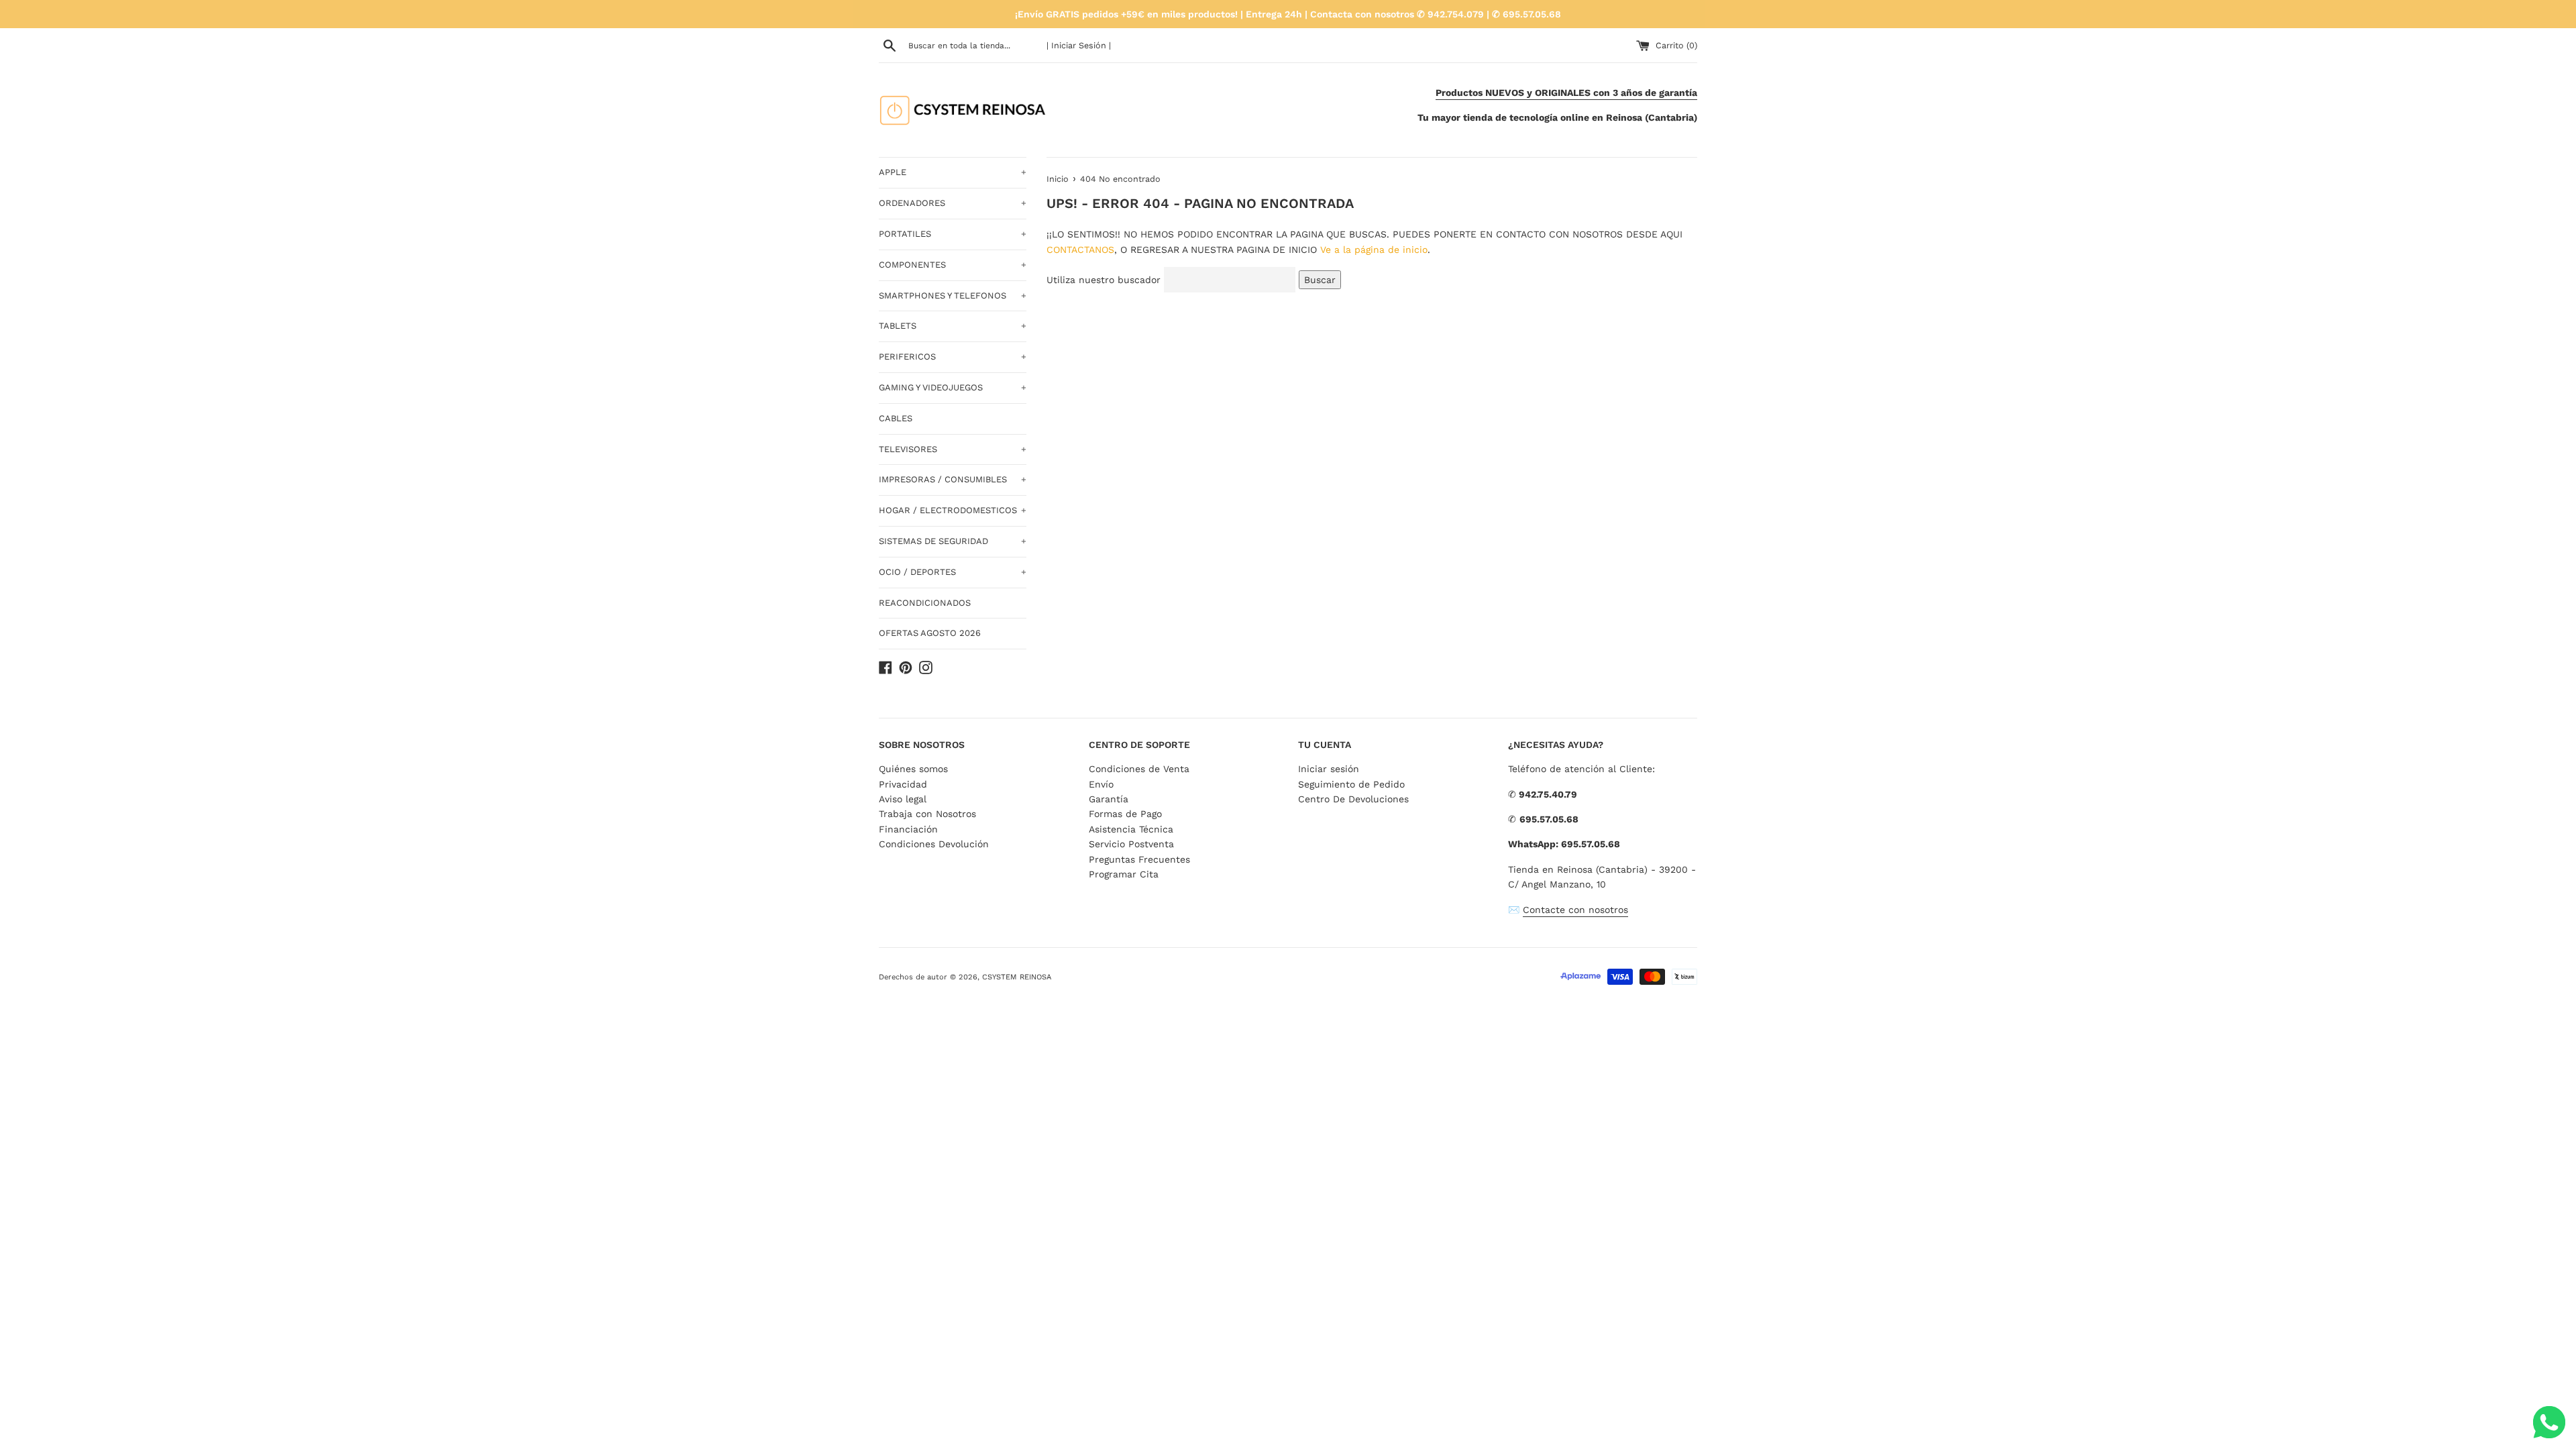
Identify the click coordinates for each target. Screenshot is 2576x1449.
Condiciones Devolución (934, 844)
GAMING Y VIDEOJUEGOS (953, 387)
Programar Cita (1124, 874)
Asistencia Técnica (1131, 829)
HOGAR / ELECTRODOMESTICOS (953, 510)
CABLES (896, 418)
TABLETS (953, 326)
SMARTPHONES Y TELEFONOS (953, 296)
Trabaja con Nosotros (927, 814)
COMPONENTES (953, 265)
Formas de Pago (1125, 814)
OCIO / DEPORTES (953, 572)
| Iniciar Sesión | (1079, 45)
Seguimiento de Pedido (1351, 784)
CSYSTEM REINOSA (1017, 977)
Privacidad (903, 784)
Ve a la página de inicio (1374, 250)
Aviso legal (903, 799)
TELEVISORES (953, 449)
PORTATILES (953, 234)
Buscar (1320, 280)
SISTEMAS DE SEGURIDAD (953, 541)
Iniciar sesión (1329, 769)
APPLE (953, 172)
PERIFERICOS (953, 357)
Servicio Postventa (1131, 844)
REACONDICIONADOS (925, 603)
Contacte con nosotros (1575, 910)
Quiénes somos (913, 769)
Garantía (1109, 799)
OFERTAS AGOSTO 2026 (930, 633)
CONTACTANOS (1080, 250)
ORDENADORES (953, 203)
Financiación (908, 829)
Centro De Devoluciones (1353, 799)
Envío (1101, 784)
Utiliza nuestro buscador (1104, 280)
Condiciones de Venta (1139, 769)
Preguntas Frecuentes (1139, 859)
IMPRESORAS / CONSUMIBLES (953, 479)
